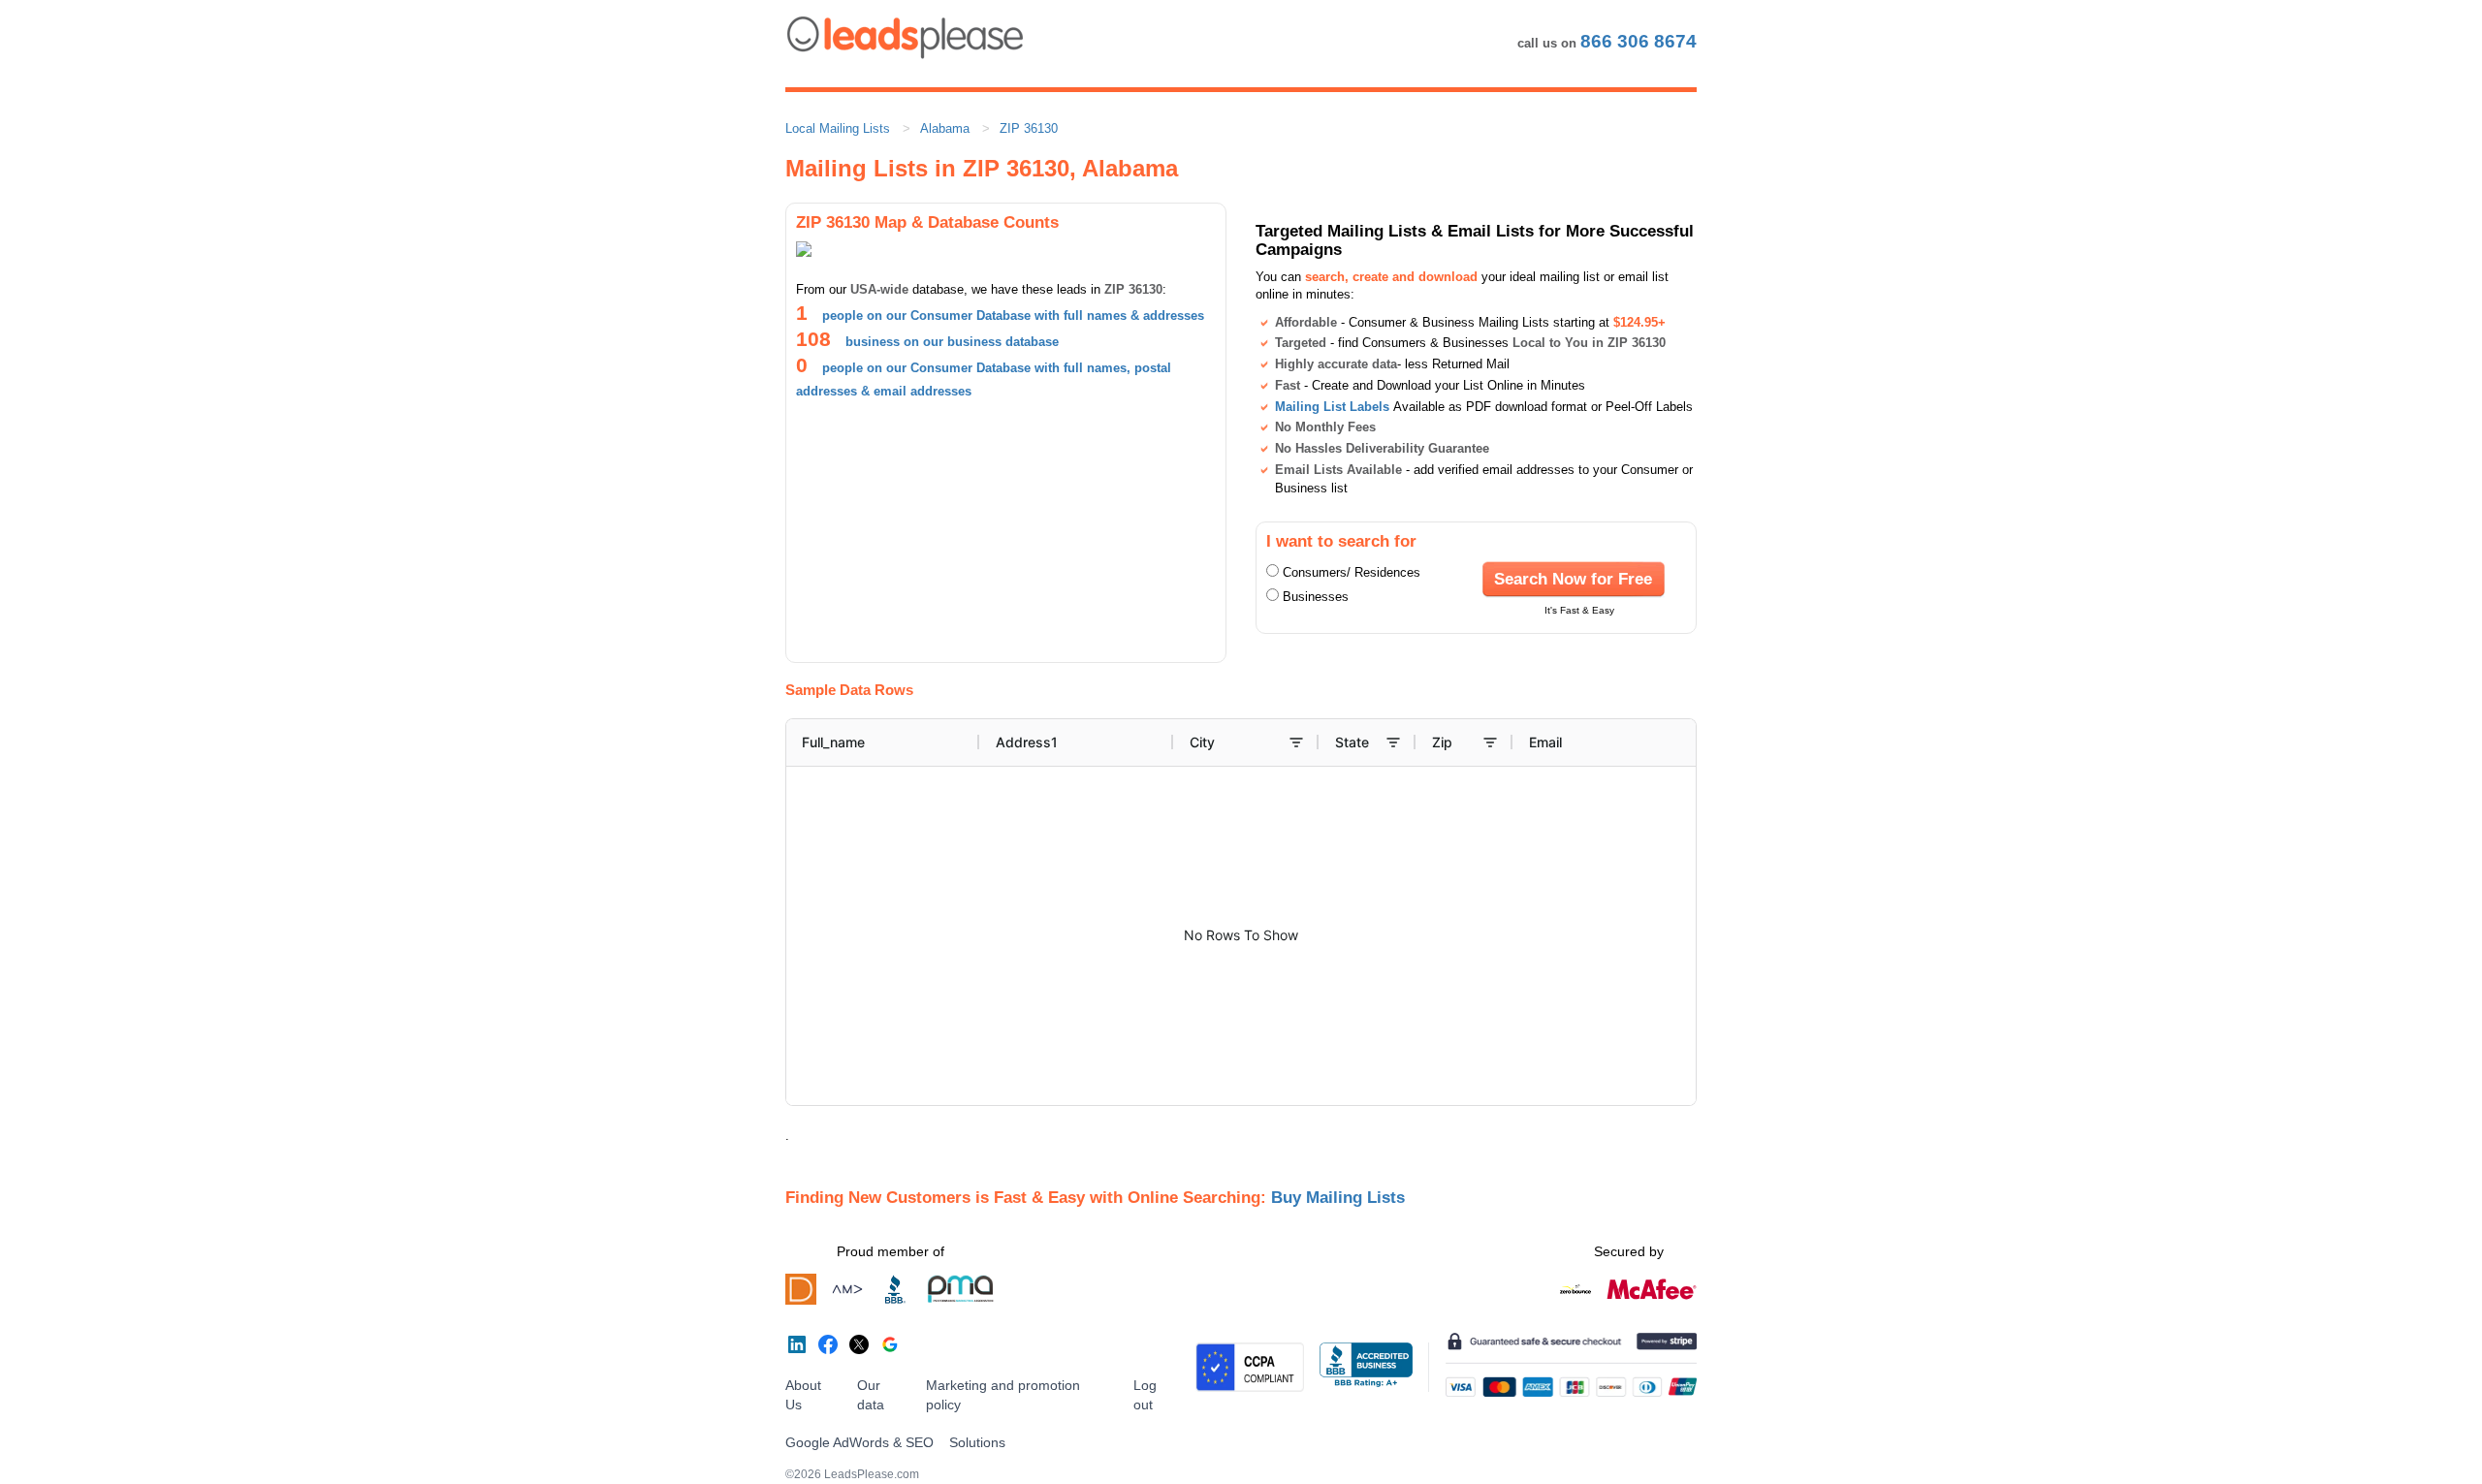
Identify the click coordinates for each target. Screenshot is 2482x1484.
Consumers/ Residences (1352, 572)
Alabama (945, 128)
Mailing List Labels (1332, 407)
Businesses (1316, 597)
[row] (1344, 742)
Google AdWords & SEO (859, 1442)
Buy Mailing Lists (1338, 1197)
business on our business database (952, 342)
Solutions (977, 1442)
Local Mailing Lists (838, 128)
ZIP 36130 (1029, 128)
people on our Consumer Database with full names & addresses (1013, 316)
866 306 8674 (1639, 41)
